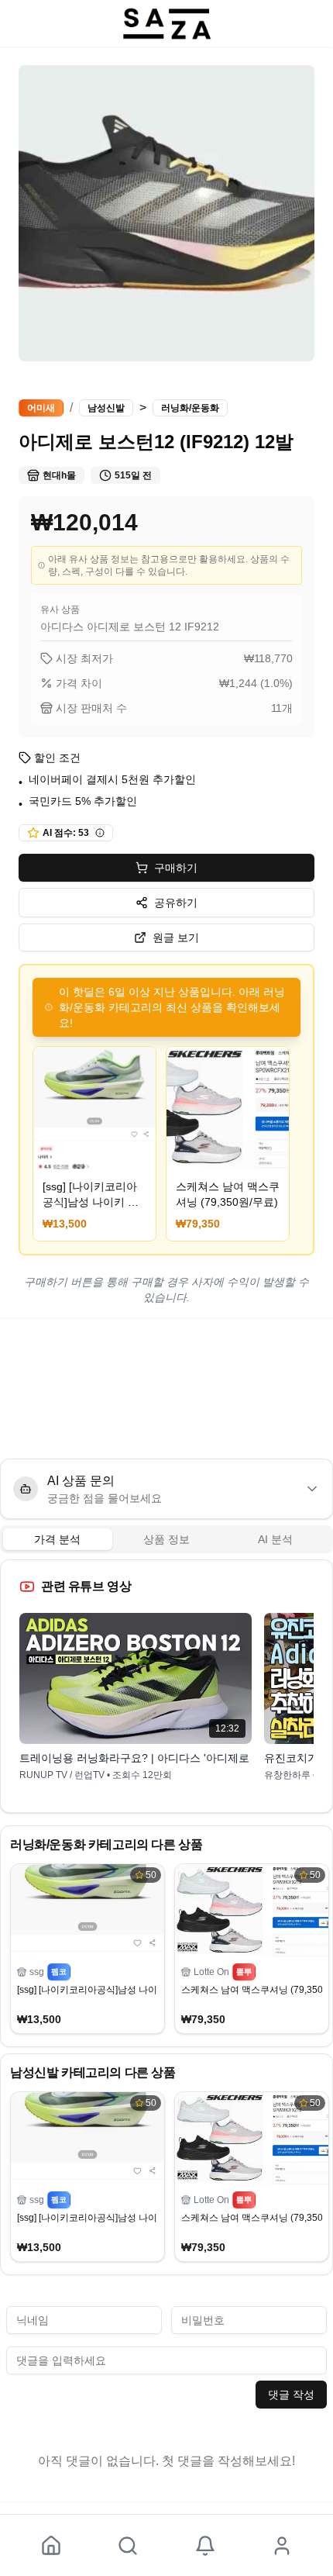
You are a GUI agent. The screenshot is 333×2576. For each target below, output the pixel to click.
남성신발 (106, 408)
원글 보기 (176, 938)
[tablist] (166, 1539)
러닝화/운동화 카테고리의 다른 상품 (106, 1844)
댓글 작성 (291, 2395)
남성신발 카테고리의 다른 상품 (93, 2072)
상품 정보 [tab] (166, 1539)
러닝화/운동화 (190, 408)
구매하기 (176, 868)
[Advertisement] (166, 1388)
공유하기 (176, 903)
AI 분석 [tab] (275, 1539)
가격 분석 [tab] (57, 1539)
